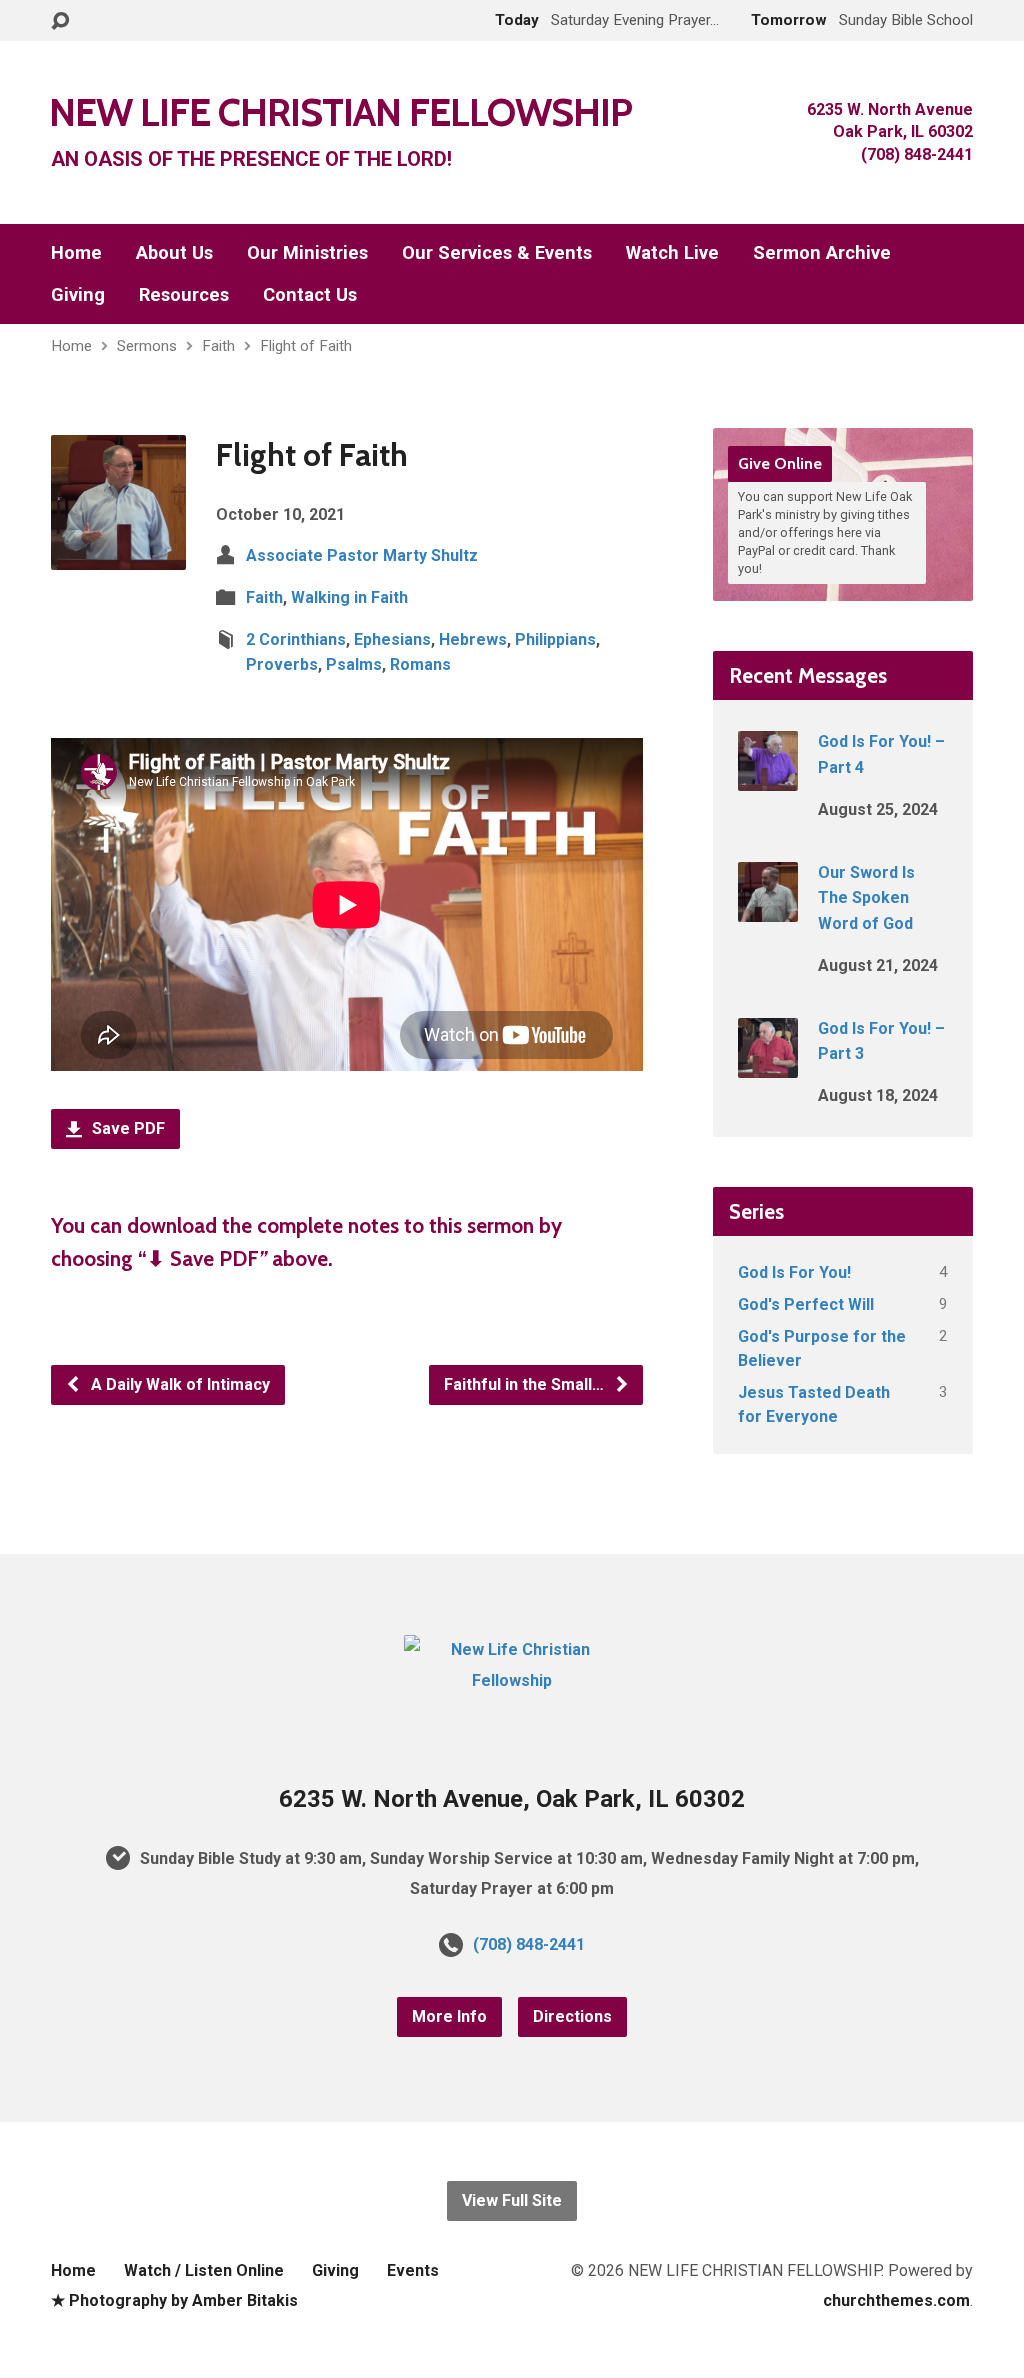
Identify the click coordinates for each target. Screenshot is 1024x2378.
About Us (174, 253)
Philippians (555, 639)
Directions (572, 2016)
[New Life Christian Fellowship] (511, 1680)
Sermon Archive (822, 253)
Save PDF (126, 1128)
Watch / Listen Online (204, 2270)
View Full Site (512, 2200)
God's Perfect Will (806, 1304)
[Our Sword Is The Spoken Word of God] (768, 908)
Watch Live (672, 253)
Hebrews (473, 639)
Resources (184, 295)
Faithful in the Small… (526, 1384)
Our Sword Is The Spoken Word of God (866, 898)
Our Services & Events (497, 253)
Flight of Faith (306, 346)
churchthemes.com (896, 2300)
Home (76, 253)
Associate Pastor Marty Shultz (362, 555)
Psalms (354, 664)
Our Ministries (307, 253)
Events (413, 2270)
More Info (449, 2016)
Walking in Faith (349, 597)
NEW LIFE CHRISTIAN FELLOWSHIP (340, 112)
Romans (420, 664)
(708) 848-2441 (529, 1944)
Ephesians (392, 639)
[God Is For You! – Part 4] (768, 777)
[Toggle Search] (60, 21)
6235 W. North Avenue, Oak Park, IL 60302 (512, 1799)
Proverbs (282, 664)
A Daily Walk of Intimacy (178, 1384)
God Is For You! (794, 1272)
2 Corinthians (296, 639)
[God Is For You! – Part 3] (768, 1064)
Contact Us (310, 295)
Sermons (147, 346)
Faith (218, 346)
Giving (78, 295)
